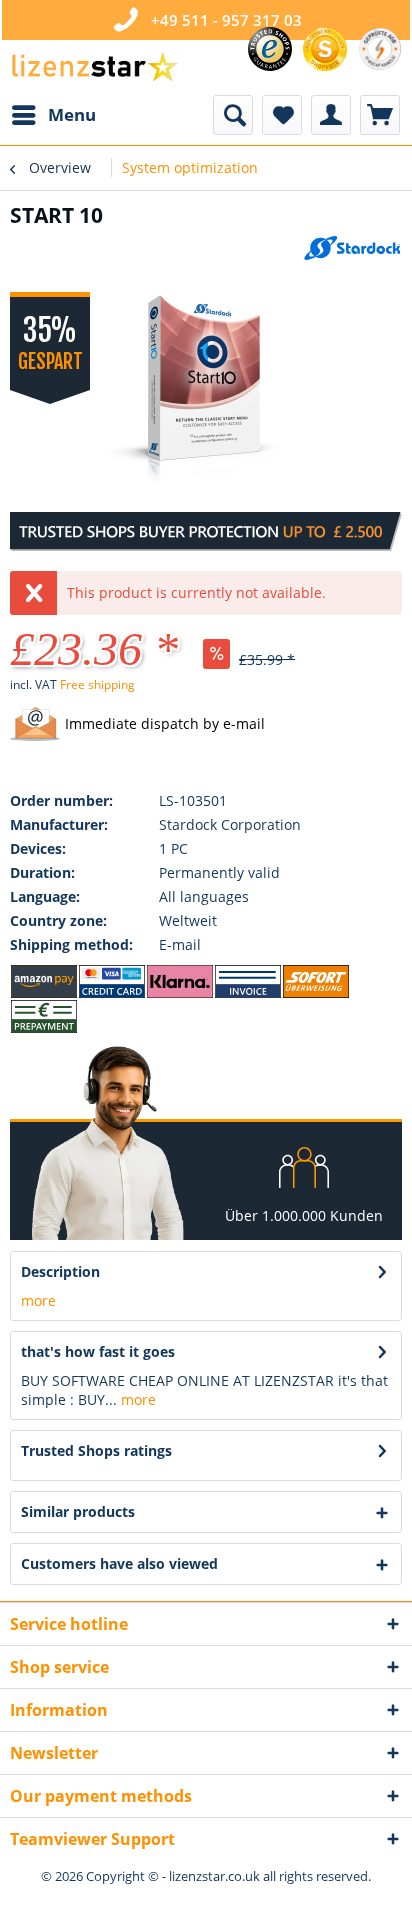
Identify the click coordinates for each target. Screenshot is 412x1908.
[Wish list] (282, 115)
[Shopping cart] (380, 115)
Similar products (78, 1511)
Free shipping (97, 684)
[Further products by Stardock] (352, 251)
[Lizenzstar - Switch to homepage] (94, 67)
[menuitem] (53, 115)
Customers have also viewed (119, 1563)
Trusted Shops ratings (96, 1450)
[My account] (331, 115)
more (38, 1300)
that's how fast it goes (98, 1351)
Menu (72, 114)
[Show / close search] (233, 115)
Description (60, 1271)
